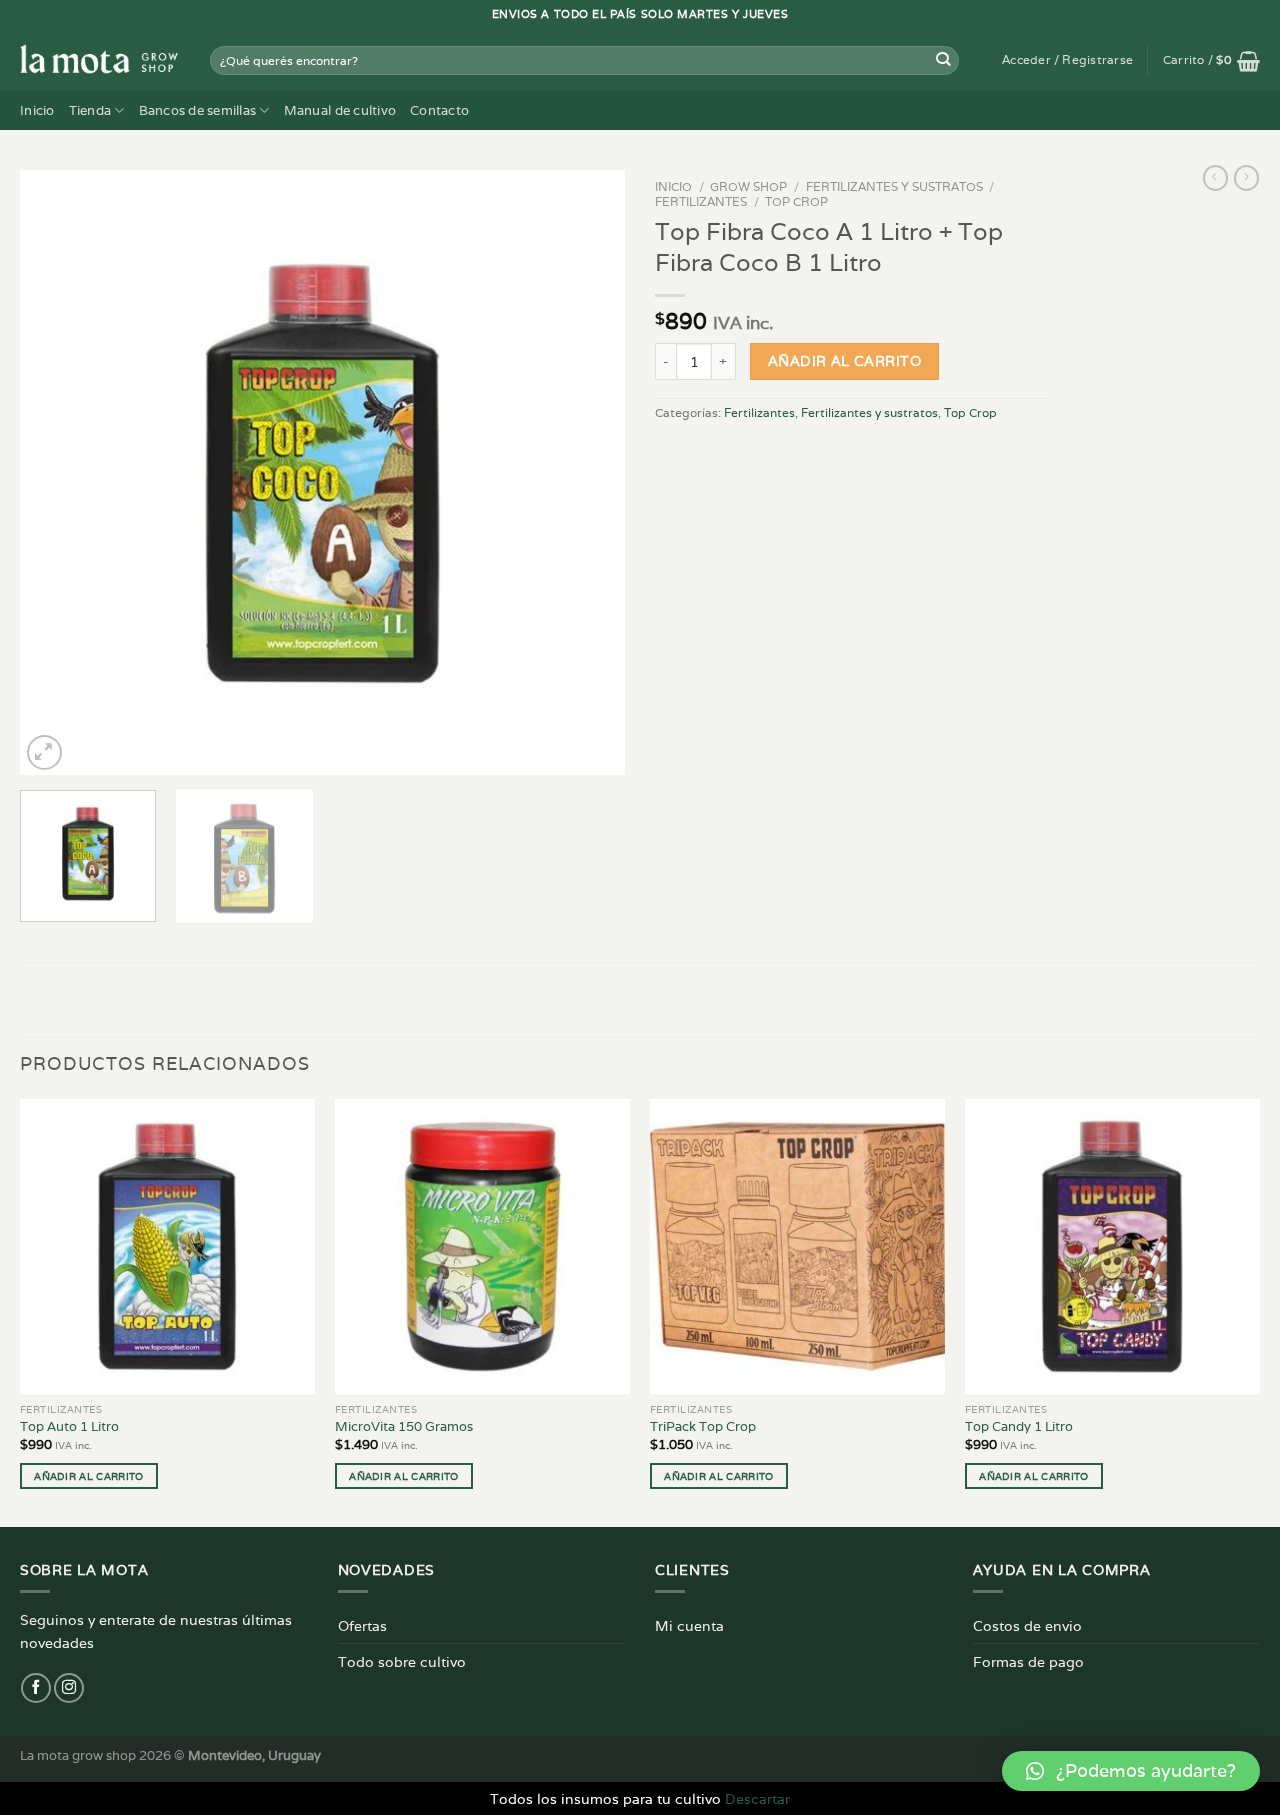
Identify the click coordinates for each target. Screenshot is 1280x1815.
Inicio (37, 110)
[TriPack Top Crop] (797, 1246)
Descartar (757, 1798)
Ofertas (362, 1625)
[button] (1131, 1771)
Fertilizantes (701, 201)
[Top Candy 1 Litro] (1112, 1246)
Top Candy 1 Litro (1019, 1427)
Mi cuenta (689, 1625)
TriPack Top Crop (703, 1427)
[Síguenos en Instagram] (69, 1688)
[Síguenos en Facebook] (36, 1688)
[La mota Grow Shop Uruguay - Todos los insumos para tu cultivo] (100, 60)
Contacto (439, 110)
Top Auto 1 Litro (69, 1427)
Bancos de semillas (198, 110)
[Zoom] (44, 752)
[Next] (588, 472)
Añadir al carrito (844, 361)
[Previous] (57, 472)
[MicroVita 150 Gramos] (482, 1246)
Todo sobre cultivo (402, 1661)
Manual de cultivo (340, 110)
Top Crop (796, 201)
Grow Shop (748, 186)
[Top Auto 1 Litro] (167, 1246)
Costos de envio (1027, 1625)
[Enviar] (943, 60)
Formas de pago (1028, 1661)
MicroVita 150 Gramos (404, 1427)
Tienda (90, 110)
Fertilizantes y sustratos (894, 186)
